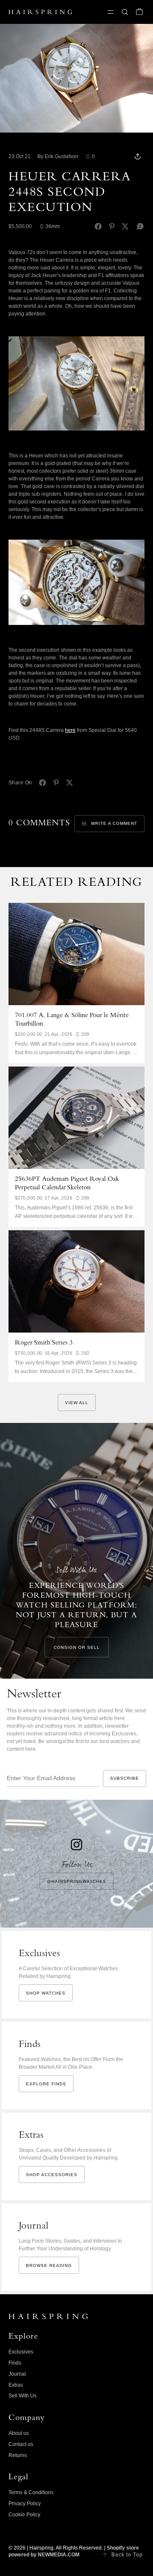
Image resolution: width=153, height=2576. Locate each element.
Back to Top (127, 2555)
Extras (16, 2385)
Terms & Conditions (31, 2492)
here (70, 730)
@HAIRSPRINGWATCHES (76, 1881)
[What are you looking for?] (125, 12)
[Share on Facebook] (98, 226)
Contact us (21, 2444)
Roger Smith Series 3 (44, 1343)
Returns (18, 2455)
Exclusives (21, 2352)
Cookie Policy (24, 2515)
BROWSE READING (49, 2265)
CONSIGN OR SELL (77, 1647)
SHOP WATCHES (46, 1993)
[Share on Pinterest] (112, 226)
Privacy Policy (25, 2504)
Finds (15, 2363)
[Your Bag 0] (139, 12)
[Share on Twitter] (125, 226)
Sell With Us (23, 2396)
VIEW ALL (77, 1403)
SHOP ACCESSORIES (52, 2175)
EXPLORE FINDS (46, 2084)
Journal (17, 2374)
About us (19, 2433)
